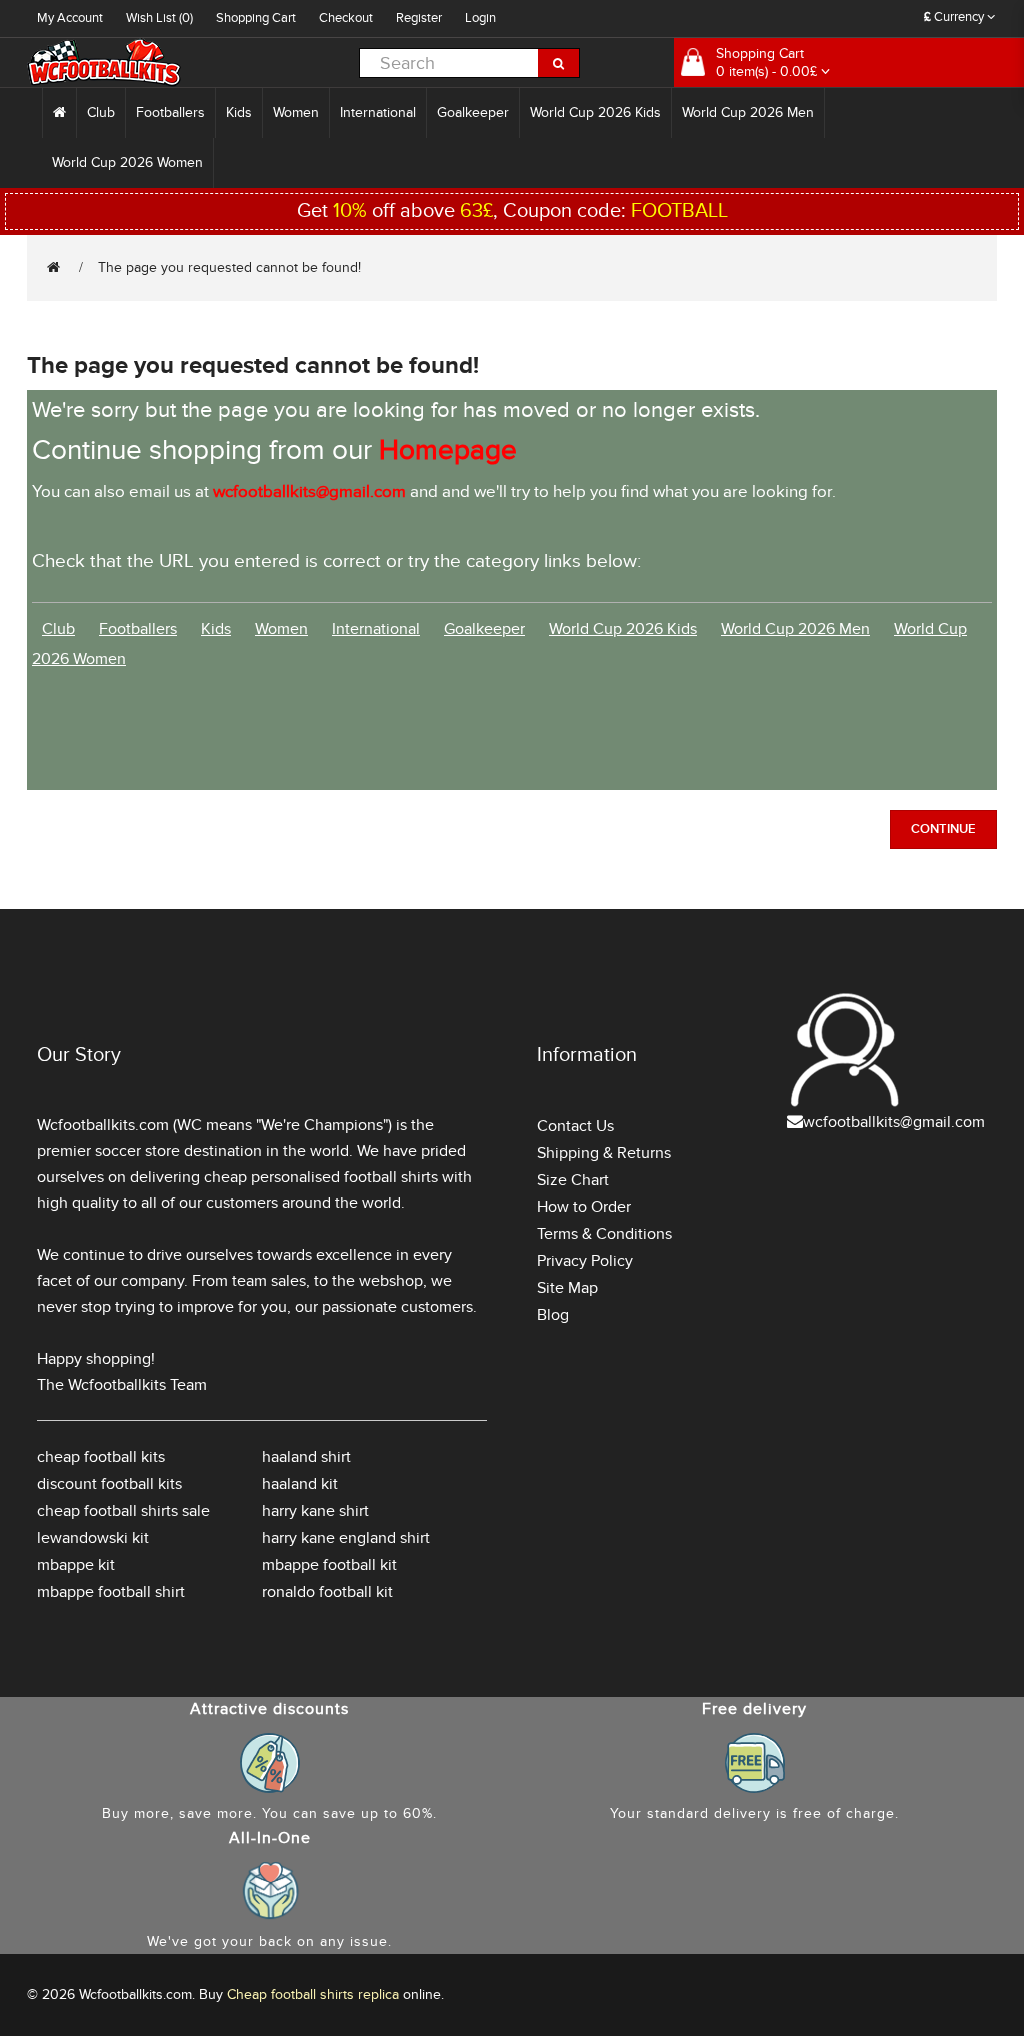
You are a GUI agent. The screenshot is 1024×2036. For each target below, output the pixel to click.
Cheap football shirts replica (313, 1994)
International (378, 112)
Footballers (170, 112)
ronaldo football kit (327, 1592)
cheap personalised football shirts (321, 1177)
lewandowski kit (93, 1538)
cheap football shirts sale (123, 1511)
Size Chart (573, 1180)
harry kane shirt (315, 1511)
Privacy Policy (585, 1261)
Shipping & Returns (604, 1153)
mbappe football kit (329, 1565)
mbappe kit (76, 1565)
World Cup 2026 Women (127, 162)
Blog (553, 1315)
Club (101, 112)
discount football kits (109, 1484)
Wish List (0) (159, 18)
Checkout (346, 18)
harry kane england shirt (346, 1538)
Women (296, 112)
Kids (239, 112)
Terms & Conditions (604, 1234)
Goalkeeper (473, 112)
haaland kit (300, 1484)
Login (480, 18)
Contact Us (575, 1126)
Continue (943, 829)
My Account (70, 18)
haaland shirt (306, 1457)
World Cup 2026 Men (748, 112)
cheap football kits (101, 1457)
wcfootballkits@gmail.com (894, 1122)
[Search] (559, 63)
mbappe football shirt (111, 1592)
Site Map (567, 1288)
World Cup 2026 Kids (595, 112)
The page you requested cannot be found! (229, 267)
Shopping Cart (256, 18)
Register (419, 18)
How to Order (584, 1207)
